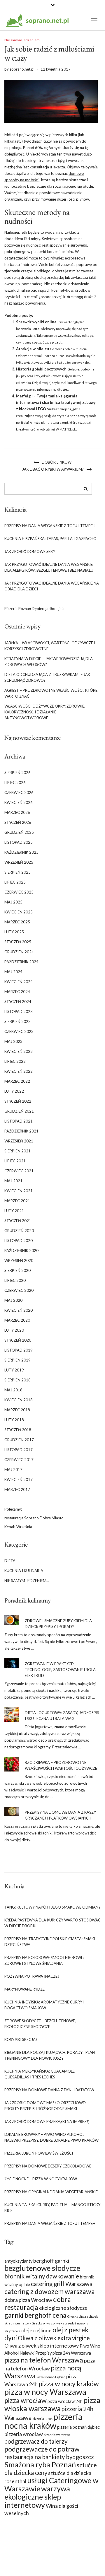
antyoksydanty (18, 2261)
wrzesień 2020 (19, 1260)
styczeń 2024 (18, 1002)
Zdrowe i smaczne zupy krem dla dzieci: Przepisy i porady (58, 1624)
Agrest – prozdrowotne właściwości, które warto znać (51, 693)
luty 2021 (14, 1211)
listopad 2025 (19, 842)
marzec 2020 (17, 1320)
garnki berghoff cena (35, 2315)
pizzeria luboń (42, 2419)
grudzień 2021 (19, 1111)
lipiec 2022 (15, 1061)
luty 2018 (14, 1420)
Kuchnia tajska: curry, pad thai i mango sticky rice (52, 2208)
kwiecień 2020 (19, 1310)
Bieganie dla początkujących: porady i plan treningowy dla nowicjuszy (50, 2055)
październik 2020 (21, 1251)
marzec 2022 (17, 1081)
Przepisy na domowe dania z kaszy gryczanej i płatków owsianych (60, 1815)
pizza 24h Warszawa (72, 2353)
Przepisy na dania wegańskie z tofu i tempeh (50, 526)
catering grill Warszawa (62, 2284)
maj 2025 (13, 902)
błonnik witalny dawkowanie (42, 2276)
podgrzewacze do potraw (42, 2449)
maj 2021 (13, 1181)
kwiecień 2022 (19, 1071)
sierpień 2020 (17, 1270)
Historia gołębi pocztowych (41, 369)
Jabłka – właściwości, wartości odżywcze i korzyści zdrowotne (50, 646)
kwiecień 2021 (19, 1191)
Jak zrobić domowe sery (30, 551)
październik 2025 (21, 852)
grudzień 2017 (19, 1440)
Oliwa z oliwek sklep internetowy (42, 2346)
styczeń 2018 (18, 1430)
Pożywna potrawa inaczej (32, 1976)
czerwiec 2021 (19, 1171)
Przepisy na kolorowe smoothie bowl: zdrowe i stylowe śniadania (44, 1960)
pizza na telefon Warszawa (44, 2360)
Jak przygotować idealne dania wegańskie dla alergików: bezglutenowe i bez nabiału (49, 567)
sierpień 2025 (17, 872)
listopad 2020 (19, 1241)
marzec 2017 (17, 1489)
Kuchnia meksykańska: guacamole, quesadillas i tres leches (40, 2074)
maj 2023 (13, 1041)
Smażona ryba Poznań (40, 2464)
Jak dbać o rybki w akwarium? (53, 469)
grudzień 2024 (19, 952)
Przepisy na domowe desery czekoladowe (48, 2166)
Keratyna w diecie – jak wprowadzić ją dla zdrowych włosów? (49, 662)
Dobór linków (57, 462)
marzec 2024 (17, 992)
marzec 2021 (17, 1201)
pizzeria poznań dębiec (78, 2427)
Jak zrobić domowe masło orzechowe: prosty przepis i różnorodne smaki (45, 2106)
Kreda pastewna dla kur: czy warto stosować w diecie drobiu (52, 1923)
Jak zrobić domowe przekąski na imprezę (47, 2121)
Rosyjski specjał (21, 2039)
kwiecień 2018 (19, 1400)
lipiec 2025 (15, 882)
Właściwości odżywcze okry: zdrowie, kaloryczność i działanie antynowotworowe (45, 712)
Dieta (10, 1561)
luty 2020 (14, 1330)
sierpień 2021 (17, 1151)
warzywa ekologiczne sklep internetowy (37, 2497)
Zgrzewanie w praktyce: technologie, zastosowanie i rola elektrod (60, 1670)
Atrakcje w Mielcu (33, 349)
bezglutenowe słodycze (42, 2268)
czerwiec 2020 (19, 1290)
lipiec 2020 (15, 1280)
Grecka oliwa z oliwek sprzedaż (54, 2323)
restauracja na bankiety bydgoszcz (49, 2457)
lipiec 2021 (15, 1161)
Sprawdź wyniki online (36, 322)
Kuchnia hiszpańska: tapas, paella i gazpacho (50, 539)
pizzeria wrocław (24, 2434)
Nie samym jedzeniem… (27, 1581)
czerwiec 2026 (19, 792)
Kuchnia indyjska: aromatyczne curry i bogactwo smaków (44, 2005)
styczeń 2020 (18, 1340)
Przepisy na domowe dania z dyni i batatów (49, 2090)
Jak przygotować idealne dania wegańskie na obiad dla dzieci (52, 586)
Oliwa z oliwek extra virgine (54, 2338)
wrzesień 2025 (19, 862)
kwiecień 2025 (19, 912)
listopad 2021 (19, 1121)
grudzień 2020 (19, 1231)
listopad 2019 (19, 1350)
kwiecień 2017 (19, 1480)
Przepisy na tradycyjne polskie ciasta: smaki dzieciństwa (50, 1942)
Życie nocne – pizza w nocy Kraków (41, 2179)
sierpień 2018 (17, 1380)
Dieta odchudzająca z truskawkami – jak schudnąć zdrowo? (47, 677)
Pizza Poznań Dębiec (51, 2377)
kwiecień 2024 (19, 982)
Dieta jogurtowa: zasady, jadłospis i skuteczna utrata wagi (62, 1716)
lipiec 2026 (15, 783)
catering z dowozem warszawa (50, 2291)
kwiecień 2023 (19, 1051)
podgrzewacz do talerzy (36, 2441)
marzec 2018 (17, 1410)
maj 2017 (13, 1470)
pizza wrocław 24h (65, 2401)
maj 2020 (13, 1300)
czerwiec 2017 (19, 1460)
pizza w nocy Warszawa (45, 2392)
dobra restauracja (38, 2303)
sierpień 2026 (17, 773)
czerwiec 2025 (19, 892)
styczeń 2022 (18, 1101)
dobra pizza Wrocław (28, 2300)
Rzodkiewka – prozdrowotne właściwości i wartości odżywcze (61, 1765)
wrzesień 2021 (19, 1141)
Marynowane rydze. (25, 1989)
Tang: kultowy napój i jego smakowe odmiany (52, 1907)
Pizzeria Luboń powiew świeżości (39, 2153)
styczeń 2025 (18, 942)
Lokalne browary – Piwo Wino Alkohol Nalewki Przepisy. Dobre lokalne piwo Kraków (51, 2137)
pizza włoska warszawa (52, 2404)
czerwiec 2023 (19, 1031)
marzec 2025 (17, 922)
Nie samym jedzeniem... (23, 40)
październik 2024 (21, 962)
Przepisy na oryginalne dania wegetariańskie (51, 2192)
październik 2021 (21, 1131)
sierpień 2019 (17, 1360)
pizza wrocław (26, 2400)
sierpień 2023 (17, 1021)
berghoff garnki (51, 2261)
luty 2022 (14, 1091)
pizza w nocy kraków (69, 2384)
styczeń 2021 (18, 1221)
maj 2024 (13, 972)
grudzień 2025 (19, 832)
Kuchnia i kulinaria (24, 1571)
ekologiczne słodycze (63, 2308)
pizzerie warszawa (57, 2435)
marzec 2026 (17, 812)
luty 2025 (14, 932)
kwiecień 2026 (19, 802)
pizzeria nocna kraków (43, 2421)
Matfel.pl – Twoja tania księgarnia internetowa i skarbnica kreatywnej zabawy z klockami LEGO (56, 402)
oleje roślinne (36, 2330)
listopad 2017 (19, 1450)
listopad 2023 (19, 1012)
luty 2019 (14, 1370)
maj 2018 (13, 1390)
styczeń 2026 (18, 822)
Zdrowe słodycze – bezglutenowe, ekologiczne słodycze (40, 2024)
